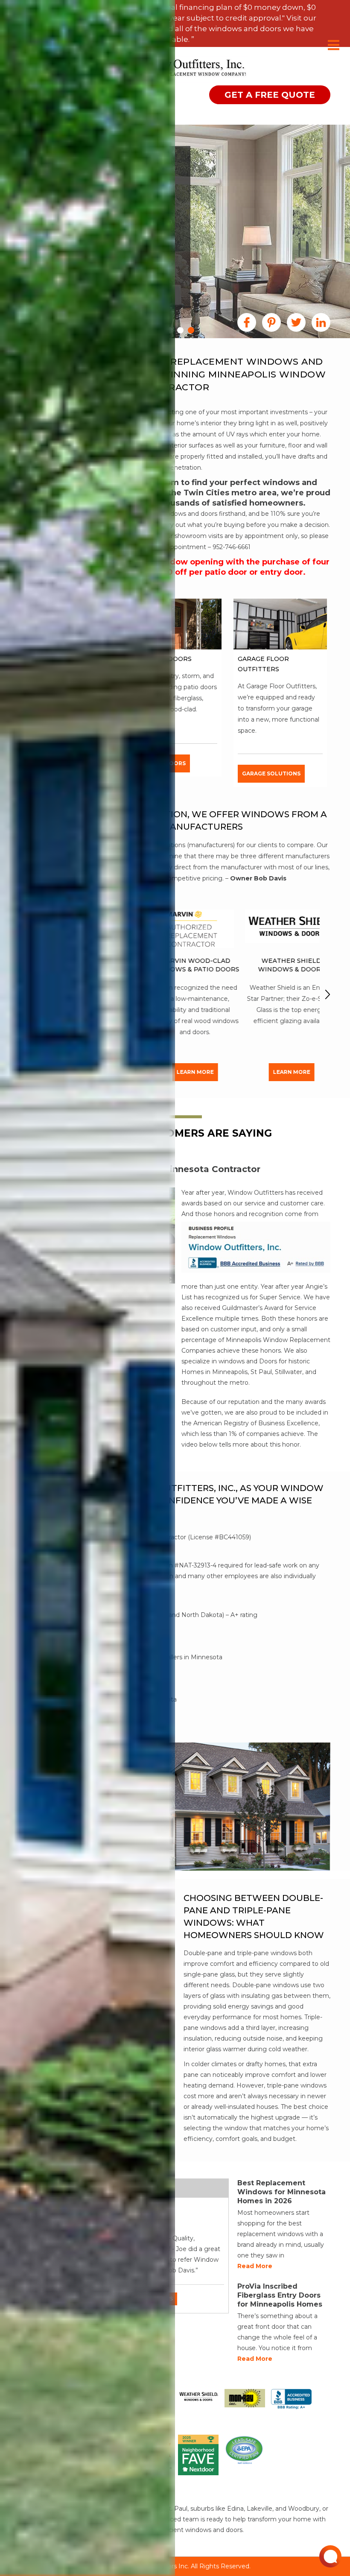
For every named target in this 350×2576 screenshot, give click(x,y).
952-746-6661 (232, 547)
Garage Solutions (271, 773)
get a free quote (270, 95)
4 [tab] (191, 330)
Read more (255, 2266)
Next (328, 994)
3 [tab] (180, 330)
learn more (178, 1072)
